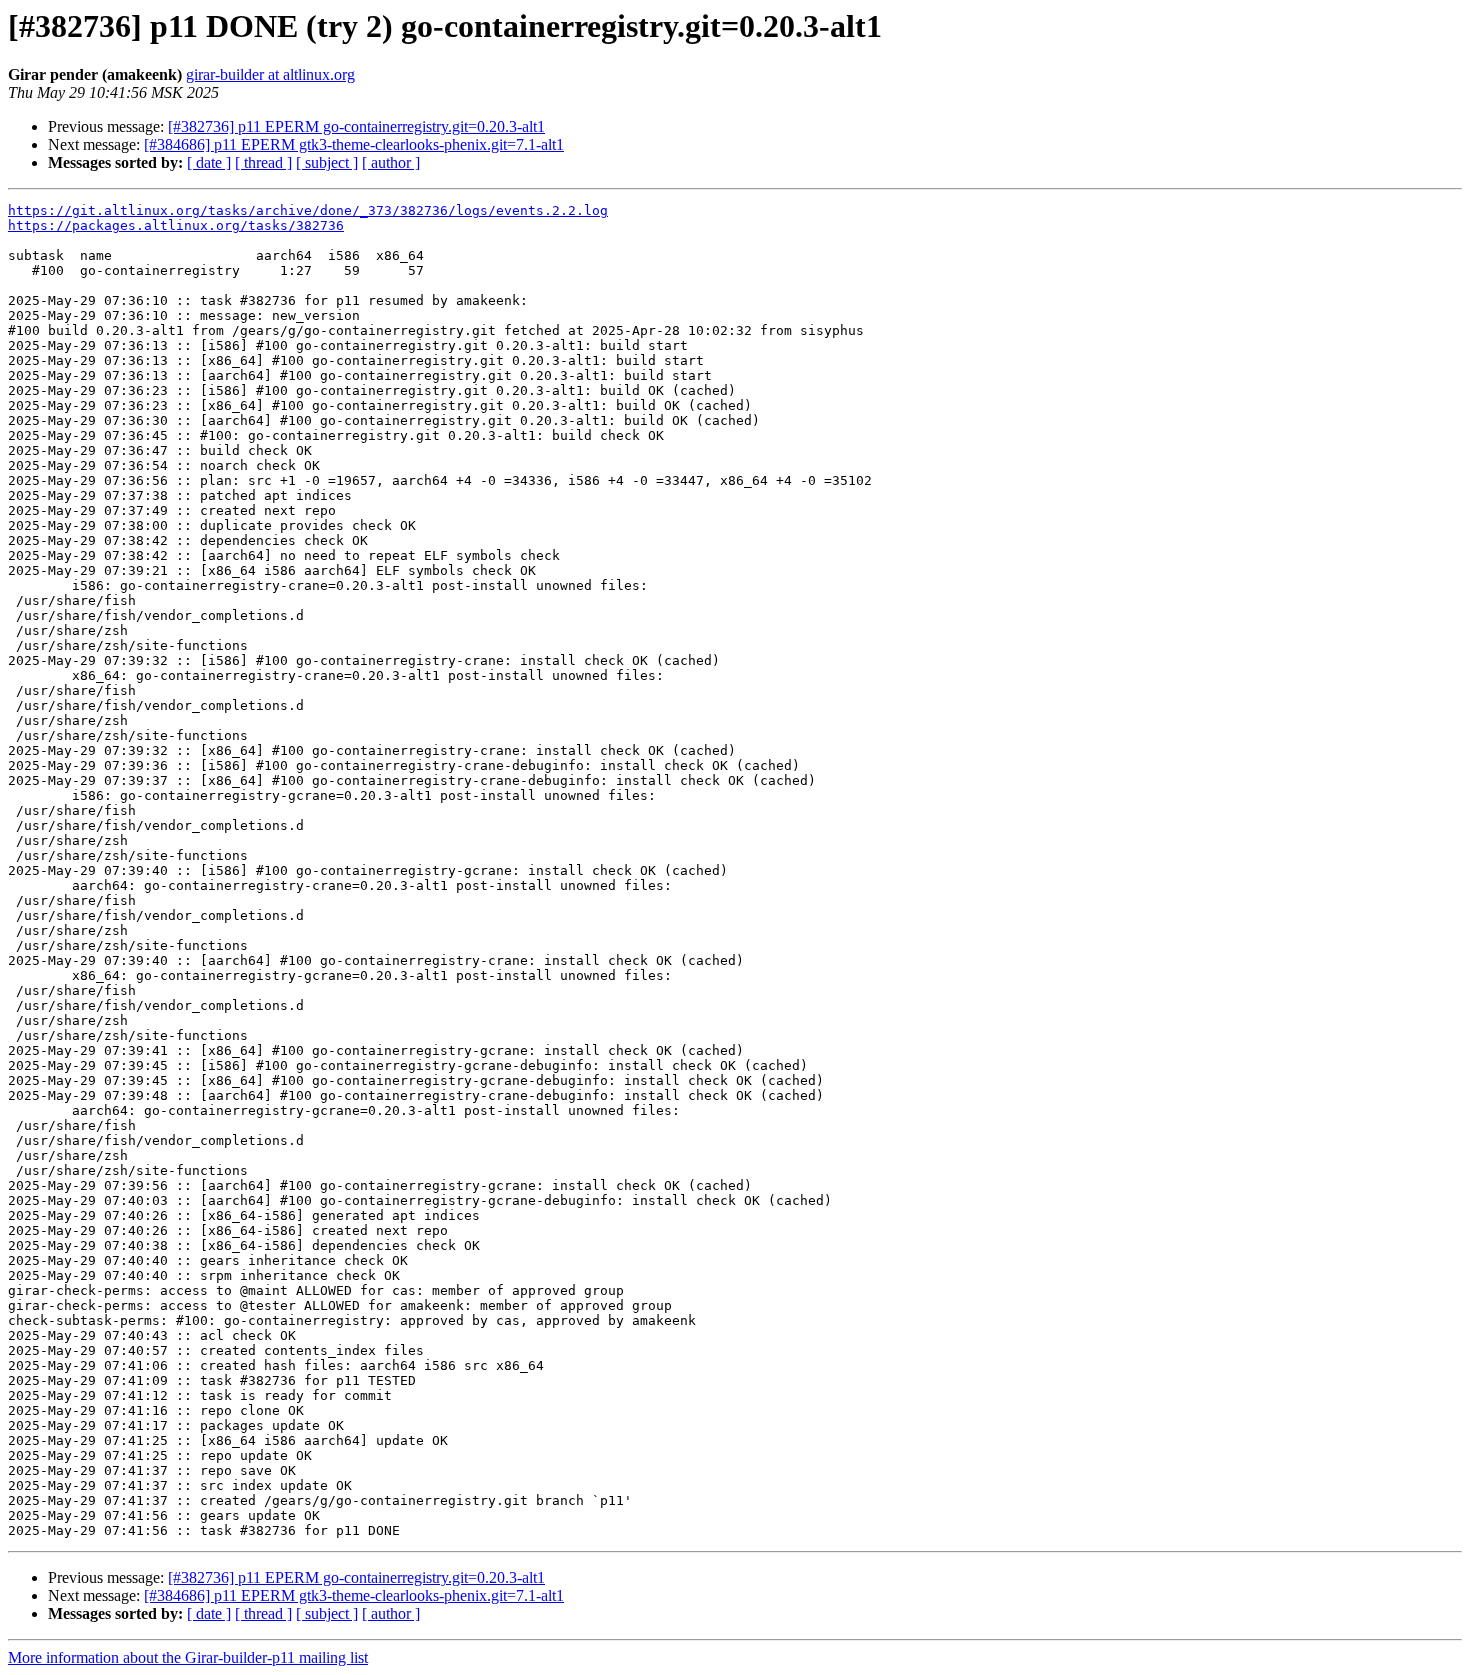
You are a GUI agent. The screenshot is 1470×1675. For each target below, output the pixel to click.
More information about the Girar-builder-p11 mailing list (188, 1657)
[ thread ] (263, 162)
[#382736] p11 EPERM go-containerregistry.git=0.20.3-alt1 (356, 126)
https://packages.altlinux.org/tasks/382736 (176, 225)
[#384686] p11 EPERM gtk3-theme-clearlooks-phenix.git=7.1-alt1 (354, 144)
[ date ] (209, 162)
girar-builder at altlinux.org (270, 74)
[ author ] (391, 162)
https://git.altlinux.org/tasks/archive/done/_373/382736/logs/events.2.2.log (308, 210)
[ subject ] (327, 162)
